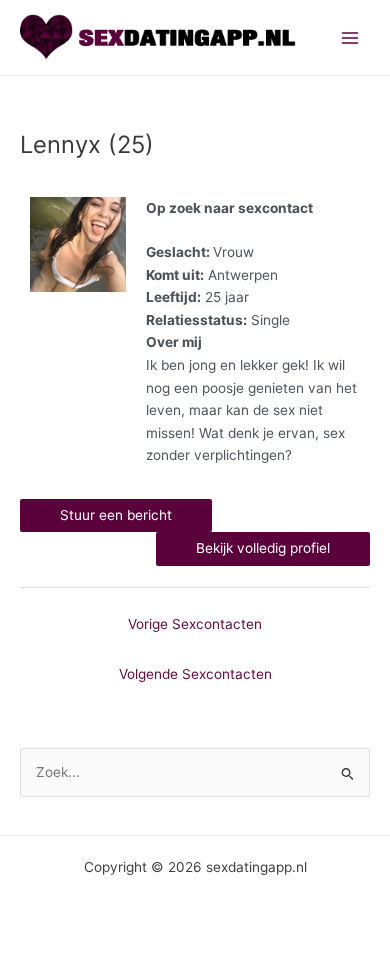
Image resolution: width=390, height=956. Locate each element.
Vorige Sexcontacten (195, 624)
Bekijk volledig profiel (263, 548)
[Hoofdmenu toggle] (350, 37)
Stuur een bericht (116, 515)
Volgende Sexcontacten (195, 674)
